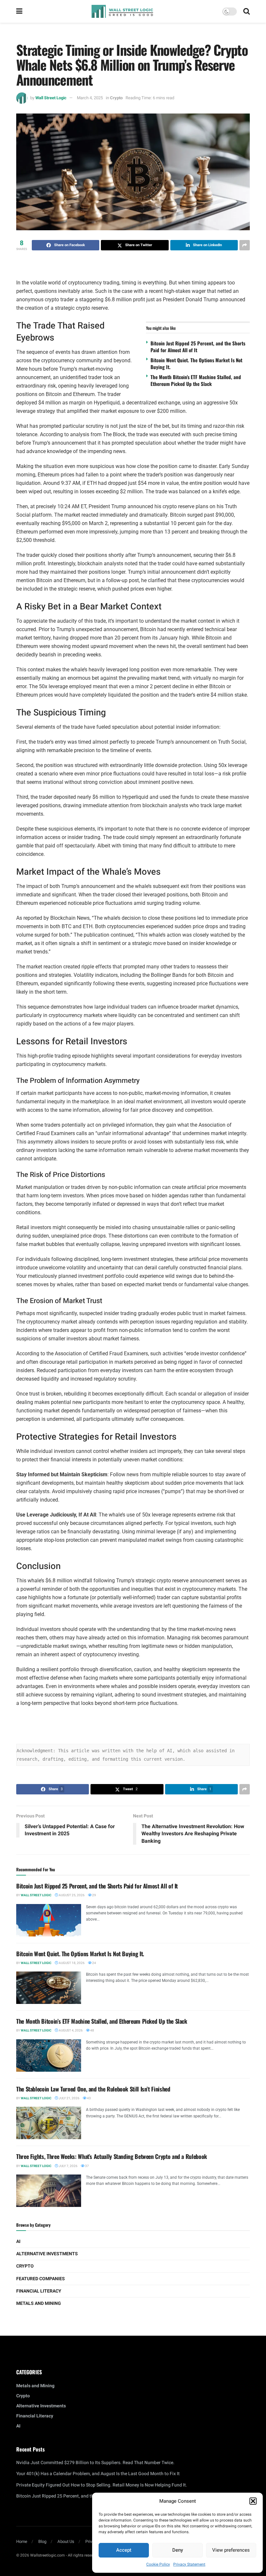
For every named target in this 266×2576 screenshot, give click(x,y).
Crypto (116, 98)
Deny (178, 2550)
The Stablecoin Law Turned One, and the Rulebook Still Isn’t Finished (93, 2089)
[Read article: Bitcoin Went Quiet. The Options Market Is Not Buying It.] (49, 1988)
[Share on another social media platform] (245, 245)
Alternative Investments (47, 2254)
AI (18, 2241)
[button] (253, 2501)
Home (22, 2541)
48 (92, 2031)
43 (89, 2098)
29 (94, 1895)
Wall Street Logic (51, 98)
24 (94, 1963)
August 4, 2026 (70, 2031)
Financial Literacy (39, 2291)
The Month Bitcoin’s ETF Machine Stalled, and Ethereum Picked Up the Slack (196, 380)
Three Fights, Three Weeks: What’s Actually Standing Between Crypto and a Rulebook (112, 2156)
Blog (42, 2541)
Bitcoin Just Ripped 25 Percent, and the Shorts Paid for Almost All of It (198, 347)
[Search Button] (247, 11)
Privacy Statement (189, 2564)
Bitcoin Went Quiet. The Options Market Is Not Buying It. (196, 363)
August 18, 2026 (71, 1963)
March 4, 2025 (90, 98)
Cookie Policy (158, 2564)
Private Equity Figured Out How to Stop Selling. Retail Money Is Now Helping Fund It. (102, 2485)
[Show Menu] (19, 11)
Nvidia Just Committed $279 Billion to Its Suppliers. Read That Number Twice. (95, 2463)
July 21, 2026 (69, 2098)
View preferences (231, 2550)
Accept (124, 2550)
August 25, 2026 (71, 1895)
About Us (66, 2541)
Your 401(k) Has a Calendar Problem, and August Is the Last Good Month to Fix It (98, 2474)
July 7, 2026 (68, 2166)
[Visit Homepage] (122, 11)
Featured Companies (41, 2279)
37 (87, 2166)
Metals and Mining (39, 2303)
